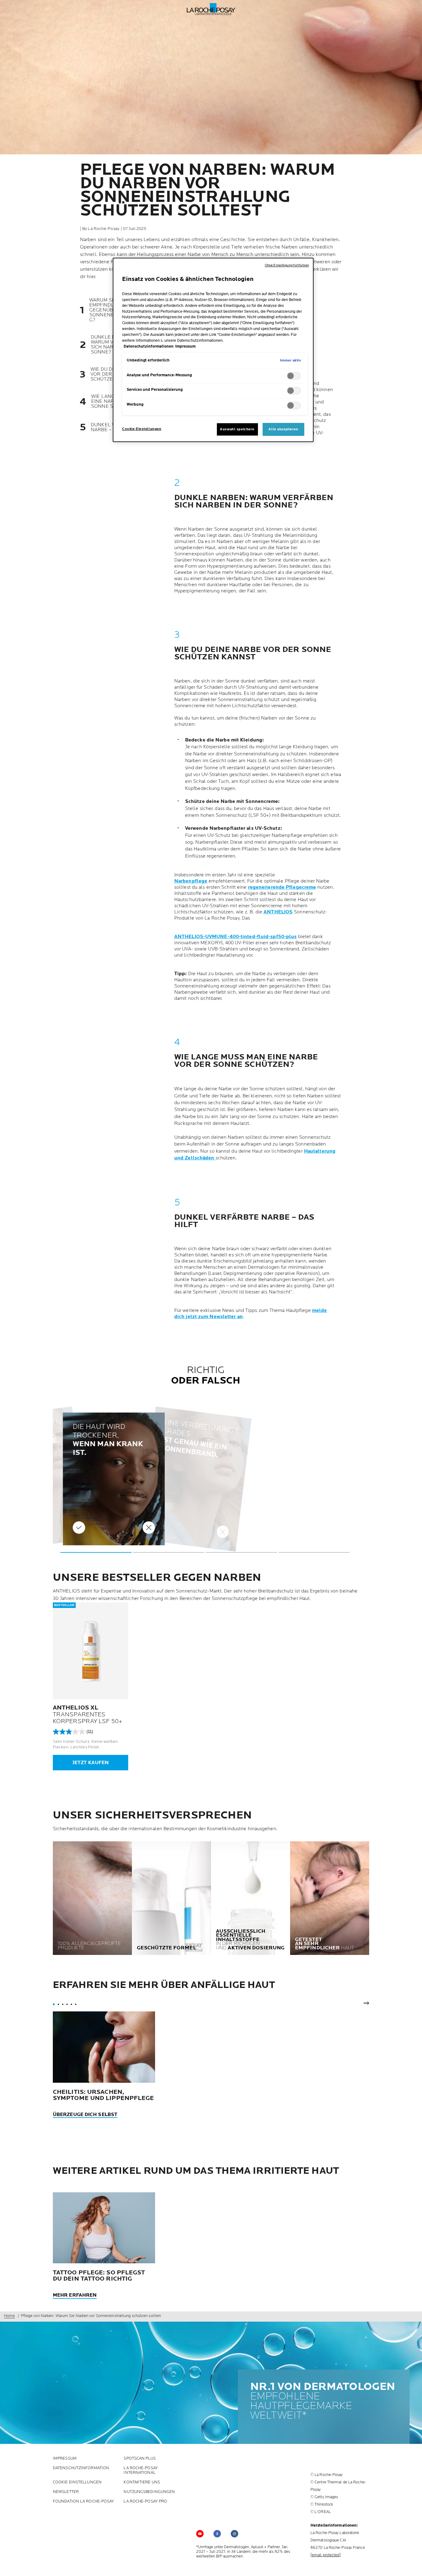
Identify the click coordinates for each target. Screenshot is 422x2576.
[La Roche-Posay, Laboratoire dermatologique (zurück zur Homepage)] (211, 9)
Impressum (65, 2459)
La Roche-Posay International (141, 2470)
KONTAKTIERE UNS (142, 2482)
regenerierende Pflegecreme (282, 887)
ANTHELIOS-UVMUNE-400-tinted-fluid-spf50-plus (235, 937)
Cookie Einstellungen (77, 2482)
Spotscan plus (139, 2459)
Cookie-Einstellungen (142, 429)
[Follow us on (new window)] (217, 2534)
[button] (96, 1552)
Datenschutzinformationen (149, 347)
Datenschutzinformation (81, 2468)
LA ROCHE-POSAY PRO (145, 2501)
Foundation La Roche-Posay (84, 2501)
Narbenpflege (191, 881)
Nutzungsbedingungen (149, 2492)
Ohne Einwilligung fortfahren (287, 265)
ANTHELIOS (278, 912)
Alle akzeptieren (283, 429)
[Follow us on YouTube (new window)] (200, 2534)
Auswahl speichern (237, 429)
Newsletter (66, 2492)
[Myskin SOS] (412, 2564)
